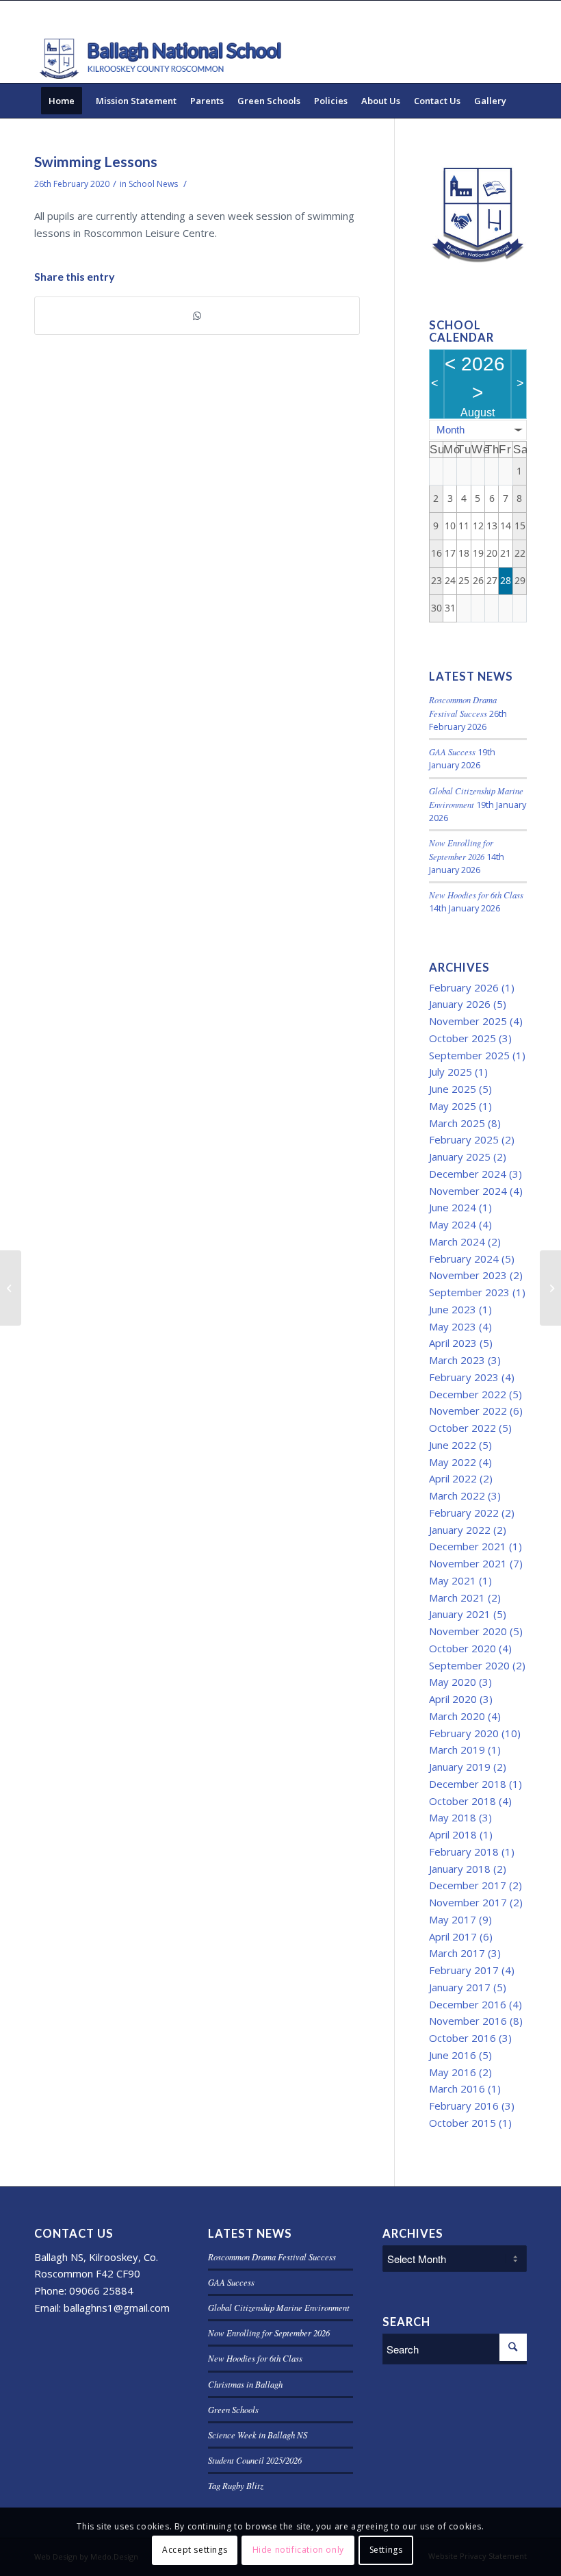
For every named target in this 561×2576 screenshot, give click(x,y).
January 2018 (460, 1869)
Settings (386, 2550)
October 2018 (462, 1801)
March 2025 (457, 1123)
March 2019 (457, 1750)
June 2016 (453, 2055)
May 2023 (453, 1326)
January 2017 (460, 1987)
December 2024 (468, 1174)
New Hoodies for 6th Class (476, 895)
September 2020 (469, 1665)
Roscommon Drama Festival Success (272, 2257)
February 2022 (464, 1513)
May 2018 (453, 1817)
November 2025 (468, 1021)
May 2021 (453, 1580)
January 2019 (460, 1767)
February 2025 (464, 1139)
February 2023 (464, 1377)
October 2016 (462, 2038)
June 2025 (453, 1089)
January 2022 (460, 1530)
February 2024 (464, 1259)
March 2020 (457, 1716)
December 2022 (468, 1394)
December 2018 (468, 1784)
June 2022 (453, 1445)
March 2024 (457, 1241)
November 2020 (468, 1631)
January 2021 (460, 1614)
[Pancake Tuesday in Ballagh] (11, 1288)
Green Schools (233, 2409)
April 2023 (453, 1343)
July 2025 (451, 1072)
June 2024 (453, 1207)
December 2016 (468, 2004)
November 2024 (468, 1191)
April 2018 (453, 1834)
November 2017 (468, 1902)
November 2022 (468, 1411)
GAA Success (452, 752)
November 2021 (468, 1563)
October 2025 (462, 1038)
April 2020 (453, 1699)
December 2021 (468, 1546)
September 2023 (469, 1292)
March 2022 (457, 1495)
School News (153, 184)
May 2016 (453, 2072)
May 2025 (453, 1106)
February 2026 (464, 987)
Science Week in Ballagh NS (258, 2435)
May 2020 (453, 1682)
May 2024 (453, 1224)
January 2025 (460, 1157)
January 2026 (460, 1004)
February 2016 (464, 2106)
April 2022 (453, 1478)
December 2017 (468, 1885)
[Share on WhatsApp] (197, 316)
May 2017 (453, 1919)
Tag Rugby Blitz (236, 2485)
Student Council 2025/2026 (255, 2460)
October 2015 (462, 2123)
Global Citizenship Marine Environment (279, 2307)
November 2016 (468, 2021)
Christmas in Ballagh (245, 2384)
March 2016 (457, 2088)
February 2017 (464, 1970)
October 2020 (462, 1648)
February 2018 (464, 1852)
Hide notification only (298, 2550)
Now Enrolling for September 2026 (269, 2333)
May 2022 (453, 1462)
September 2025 (469, 1055)
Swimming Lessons (96, 161)
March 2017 (457, 1953)
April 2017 (453, 1936)
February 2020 (464, 1733)
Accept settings (195, 2550)
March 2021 (457, 1598)
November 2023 (468, 1275)
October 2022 (462, 1428)
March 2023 (457, 1360)
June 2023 (453, 1309)
